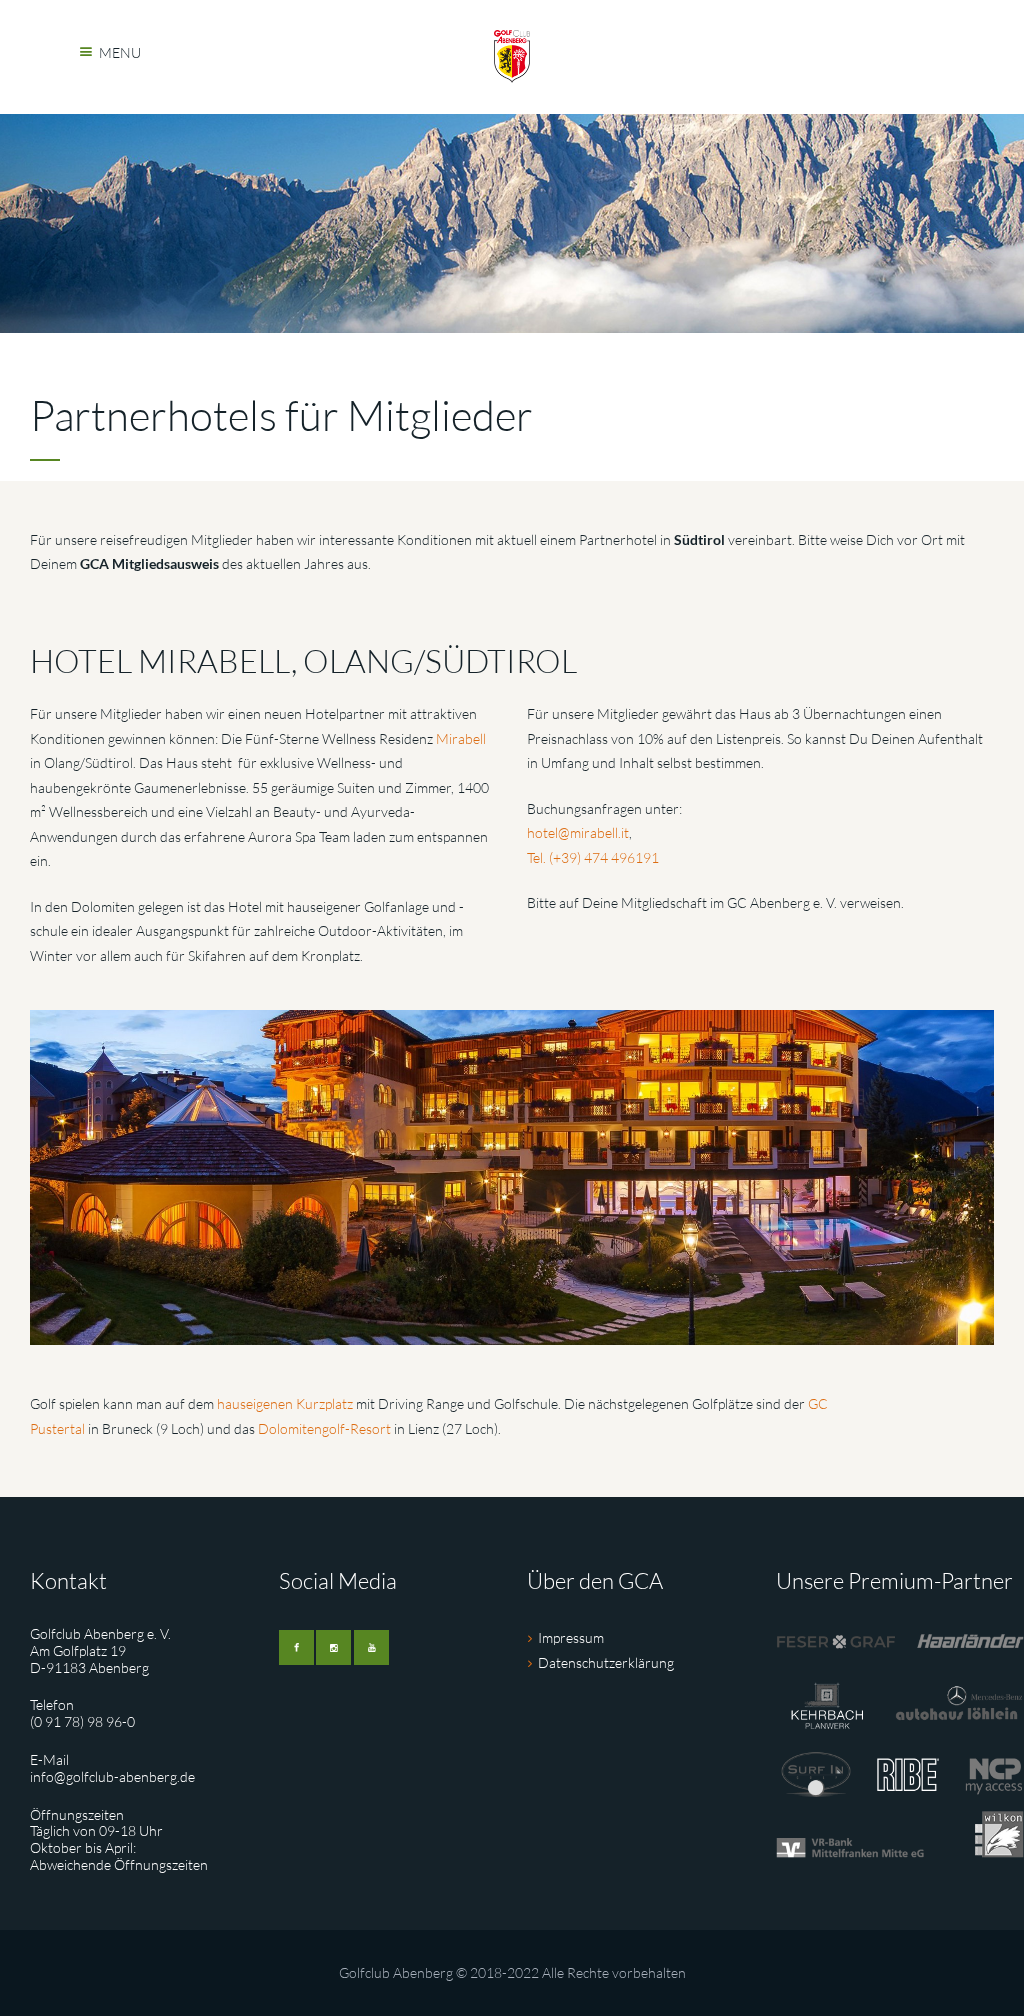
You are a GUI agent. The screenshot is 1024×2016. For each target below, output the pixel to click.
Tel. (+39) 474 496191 (593, 857)
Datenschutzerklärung (606, 1662)
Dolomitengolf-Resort (324, 1428)
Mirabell (461, 738)
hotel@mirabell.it (578, 832)
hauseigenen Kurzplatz (285, 1403)
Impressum (571, 1637)
